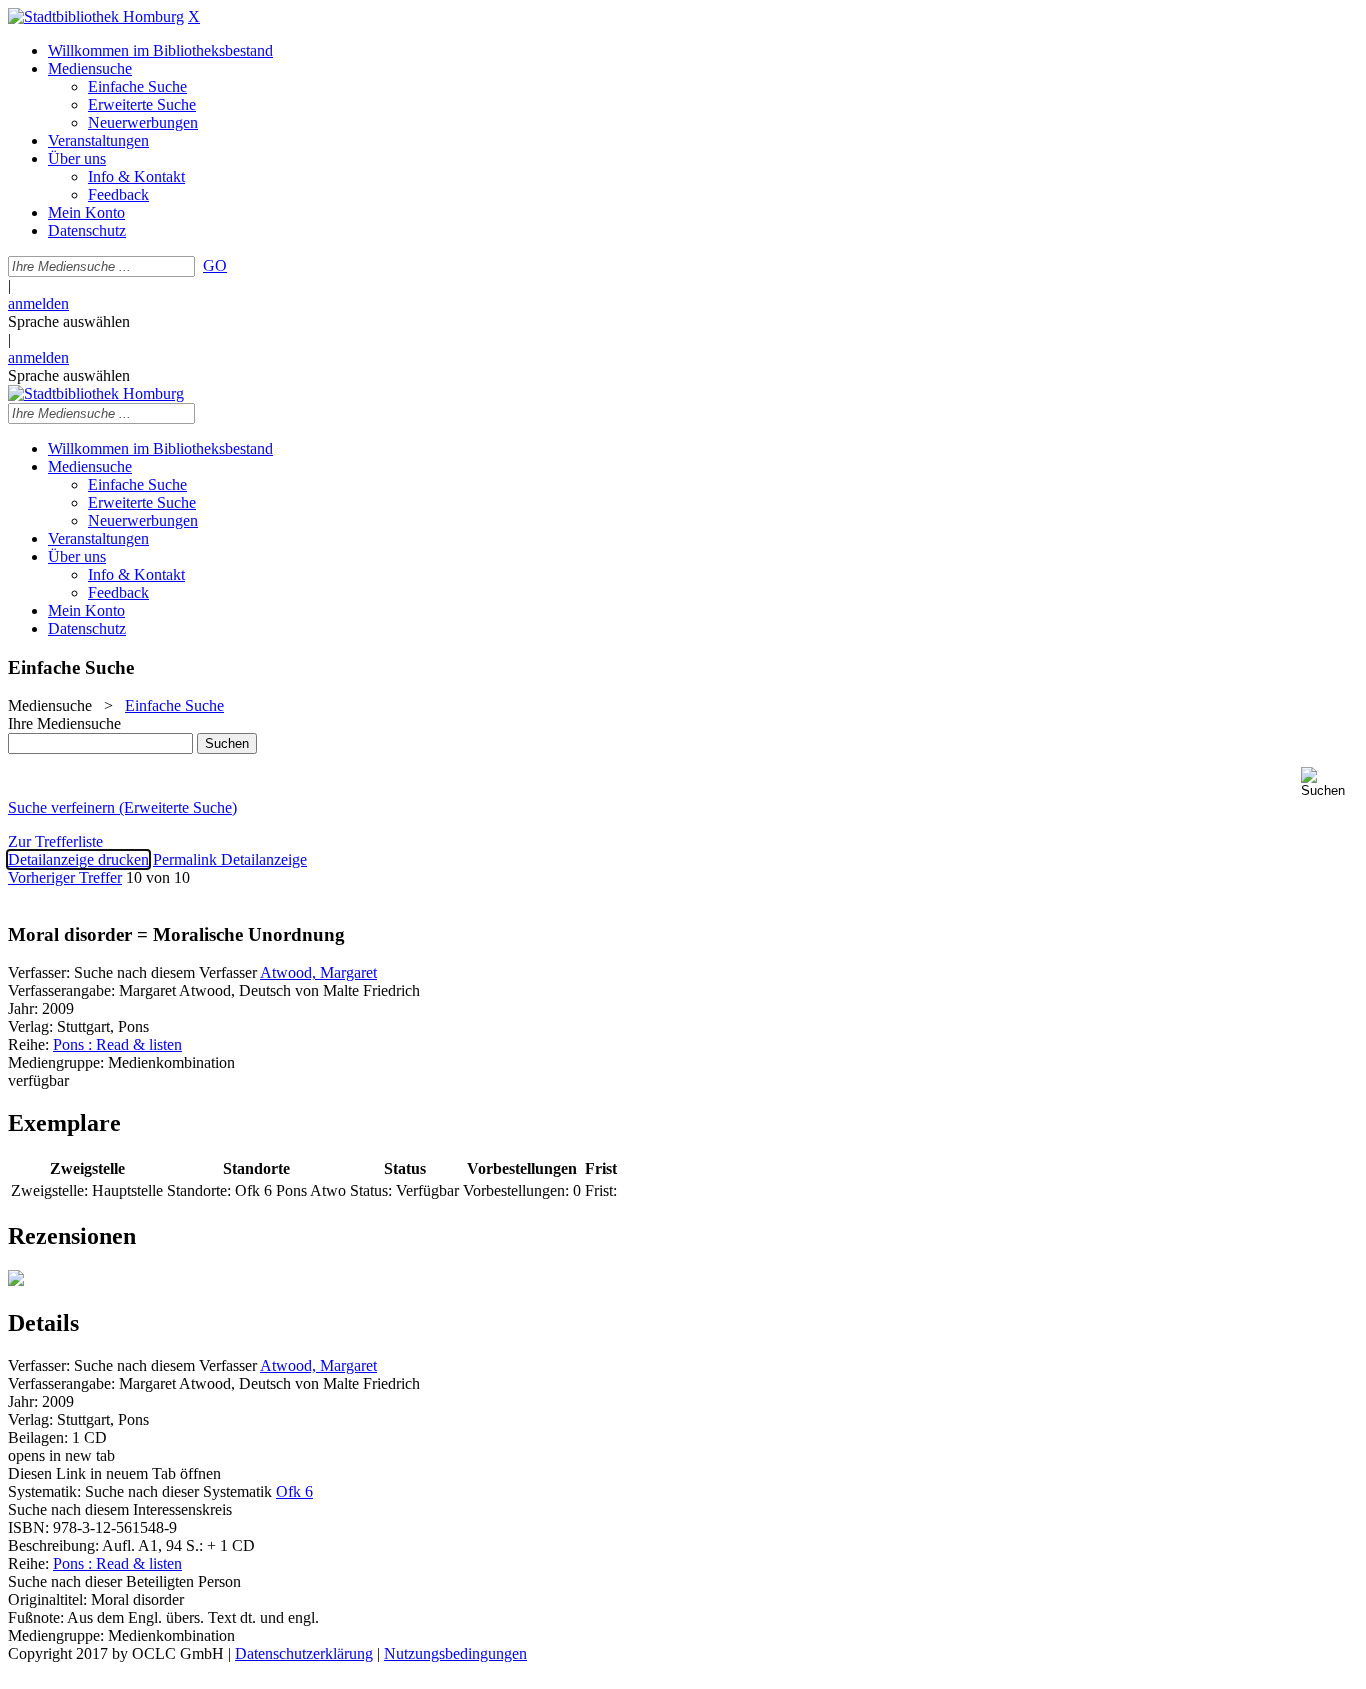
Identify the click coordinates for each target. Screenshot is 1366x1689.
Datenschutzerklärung (304, 1653)
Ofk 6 (294, 1491)
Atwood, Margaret (318, 972)
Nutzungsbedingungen (455, 1653)
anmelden (38, 303)
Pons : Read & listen (117, 1044)
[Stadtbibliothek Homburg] (96, 16)
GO (215, 265)
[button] (1329, 782)
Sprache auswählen (69, 321)
